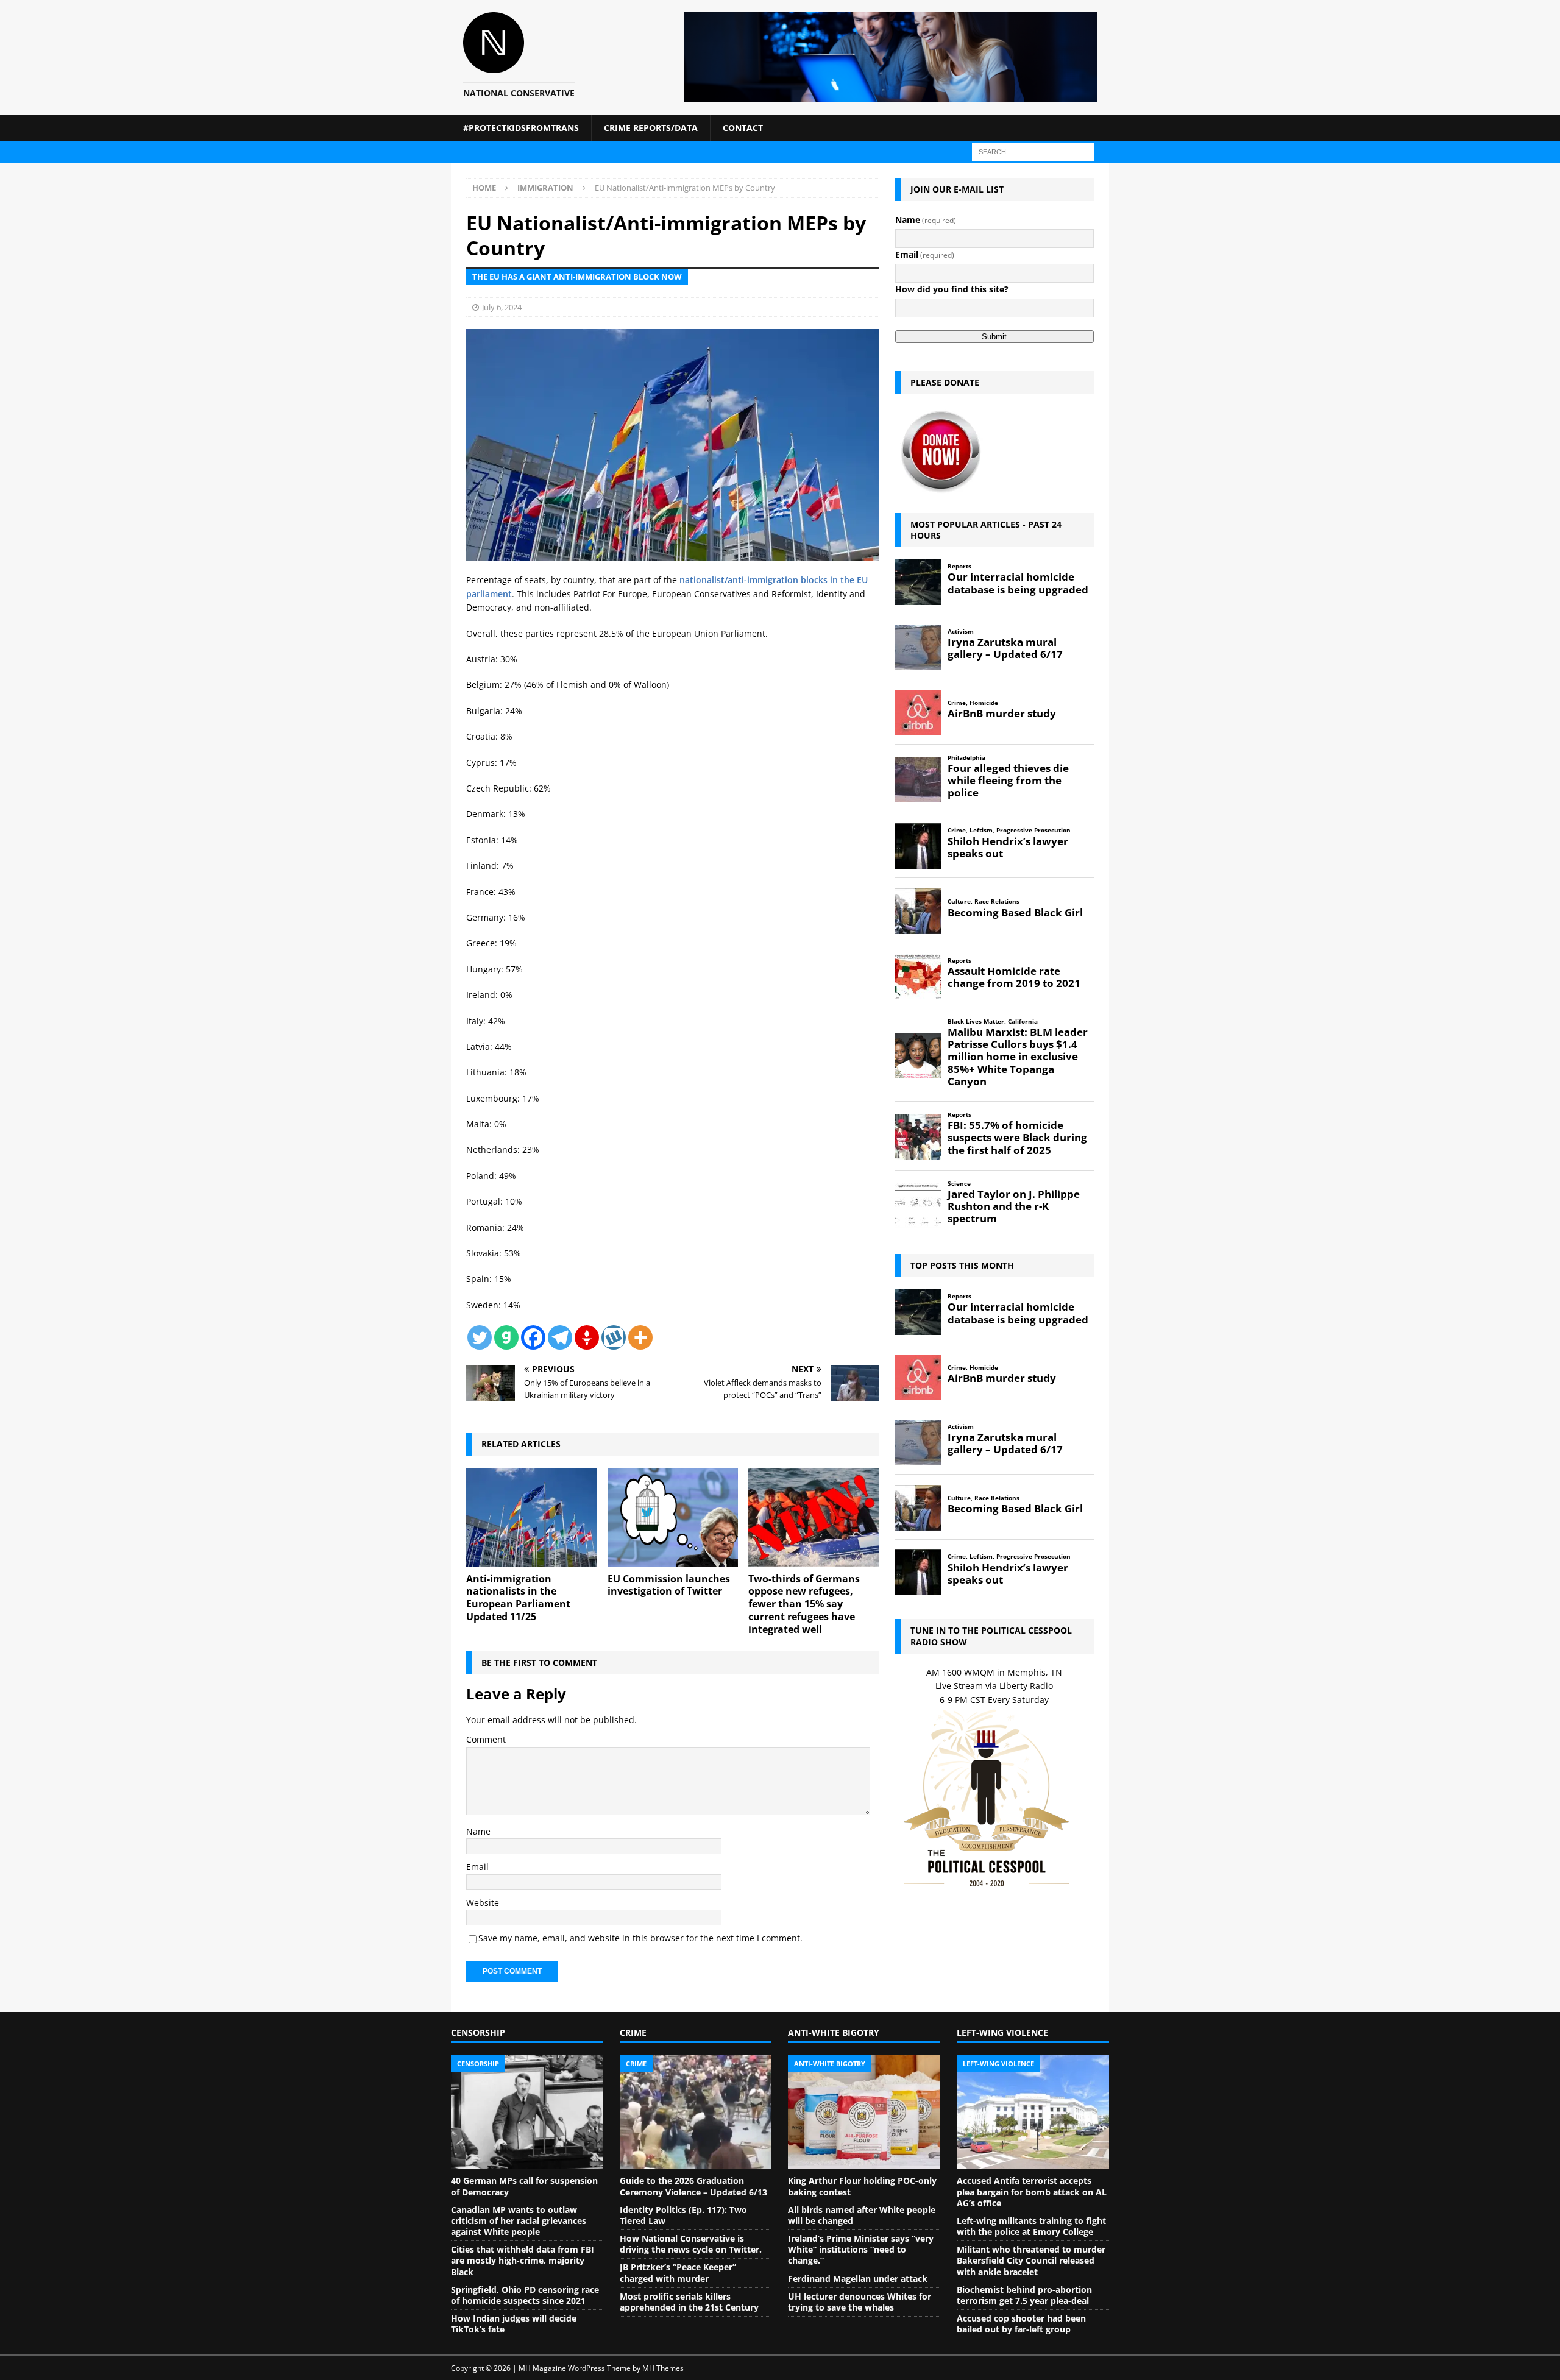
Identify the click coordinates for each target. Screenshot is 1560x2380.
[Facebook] (533, 1337)
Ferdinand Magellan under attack (858, 2279)
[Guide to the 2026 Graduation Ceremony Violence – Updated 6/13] (696, 2113)
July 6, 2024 (502, 307)
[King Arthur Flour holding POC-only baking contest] (864, 2113)
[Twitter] (480, 1337)
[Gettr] (587, 1337)
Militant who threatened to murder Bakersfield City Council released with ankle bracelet (1031, 2260)
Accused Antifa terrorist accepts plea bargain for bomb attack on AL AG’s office (1032, 2191)
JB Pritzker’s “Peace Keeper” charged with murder (678, 2272)
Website (483, 1903)
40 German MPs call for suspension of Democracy (524, 2186)
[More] (640, 1337)
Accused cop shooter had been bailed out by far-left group (1021, 2324)
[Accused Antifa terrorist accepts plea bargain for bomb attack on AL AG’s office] (1033, 2113)
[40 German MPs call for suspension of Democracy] (527, 2113)
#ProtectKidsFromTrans (521, 128)
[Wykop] (614, 1337)
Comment (486, 1739)
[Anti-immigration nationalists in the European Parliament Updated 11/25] (532, 1517)
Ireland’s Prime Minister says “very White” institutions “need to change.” (861, 2249)
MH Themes (663, 2368)
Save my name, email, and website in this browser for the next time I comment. (640, 1938)
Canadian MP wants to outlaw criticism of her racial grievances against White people (519, 2221)
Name (478, 1831)
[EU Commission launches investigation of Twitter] (673, 1517)
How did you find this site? (952, 289)
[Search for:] (1033, 151)
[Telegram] (560, 1337)
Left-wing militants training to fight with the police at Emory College (1031, 2226)
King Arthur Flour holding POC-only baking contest (862, 2186)
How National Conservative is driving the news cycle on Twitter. (691, 2244)
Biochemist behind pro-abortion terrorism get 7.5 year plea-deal (1024, 2295)
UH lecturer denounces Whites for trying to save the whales (860, 2302)
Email (477, 1867)
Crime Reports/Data (651, 128)
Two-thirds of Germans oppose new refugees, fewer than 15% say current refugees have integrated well (804, 1604)
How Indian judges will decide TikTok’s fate (514, 2324)
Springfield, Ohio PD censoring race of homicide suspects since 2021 (525, 2295)
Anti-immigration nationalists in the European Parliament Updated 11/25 (518, 1598)
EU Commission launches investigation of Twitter (669, 1585)
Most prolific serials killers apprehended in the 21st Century (689, 2302)
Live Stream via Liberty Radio (994, 1686)
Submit (994, 337)
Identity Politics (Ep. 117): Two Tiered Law (683, 2215)
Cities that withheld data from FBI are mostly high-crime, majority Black (523, 2260)
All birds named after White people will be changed (862, 2215)
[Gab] (506, 1337)
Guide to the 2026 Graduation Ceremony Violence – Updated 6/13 (693, 2186)
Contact (743, 128)
